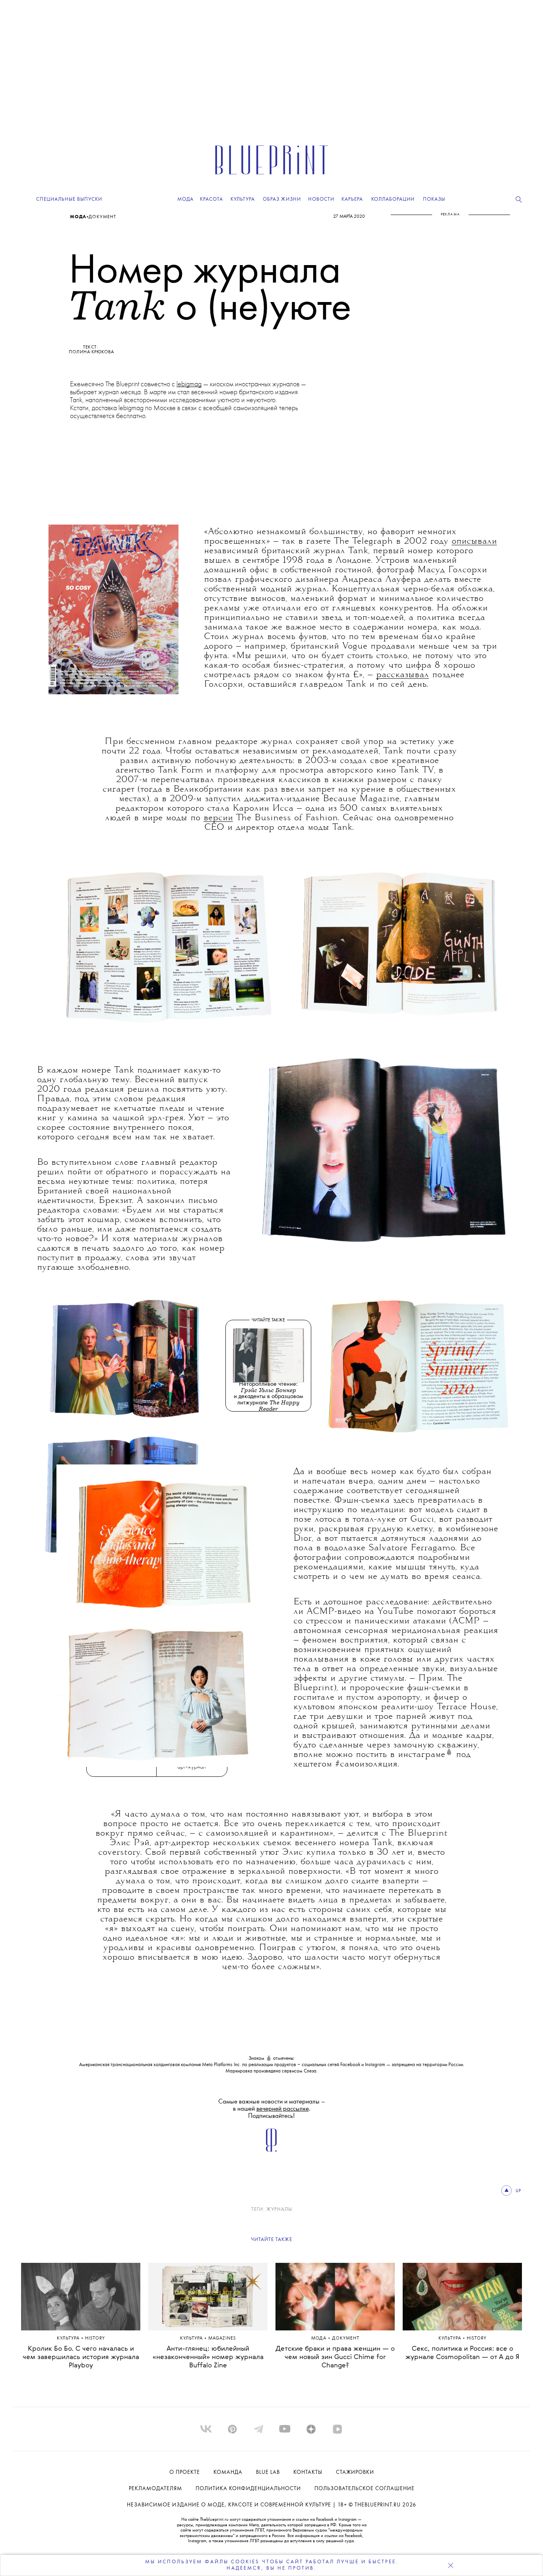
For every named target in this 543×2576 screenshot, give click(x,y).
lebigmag (189, 384)
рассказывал (402, 675)
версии (218, 818)
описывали (474, 542)
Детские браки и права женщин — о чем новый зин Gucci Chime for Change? (335, 2357)
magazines (222, 2339)
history (95, 2339)
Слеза (310, 2071)
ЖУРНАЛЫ (279, 2209)
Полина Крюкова (91, 352)
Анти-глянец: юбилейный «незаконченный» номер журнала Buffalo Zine (208, 2357)
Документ (102, 217)
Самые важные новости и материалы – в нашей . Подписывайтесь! (272, 2109)
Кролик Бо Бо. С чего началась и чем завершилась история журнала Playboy (81, 2357)
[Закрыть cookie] (450, 2565)
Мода (78, 217)
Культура (69, 2339)
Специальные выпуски (69, 199)
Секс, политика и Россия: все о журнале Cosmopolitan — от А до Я (462, 2353)
